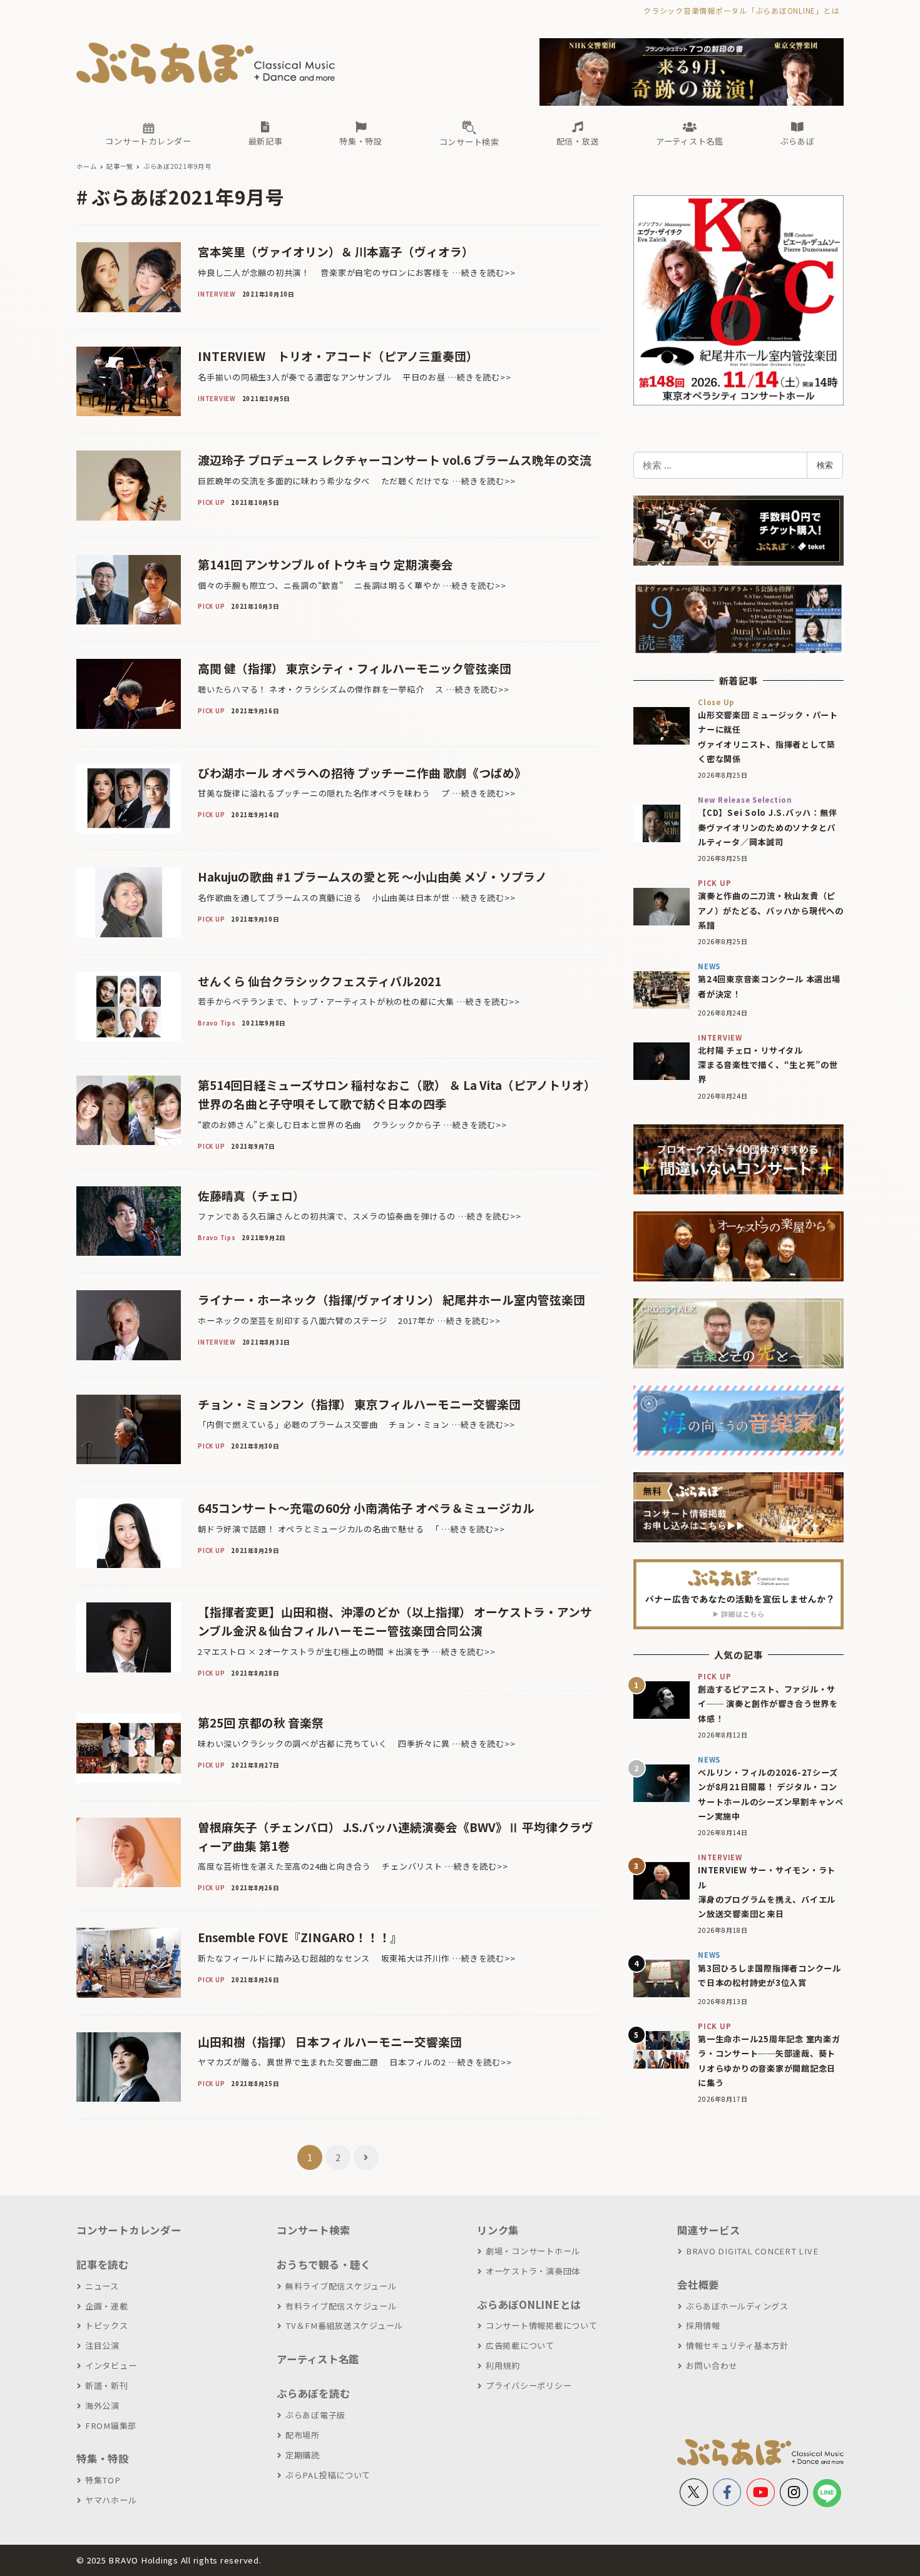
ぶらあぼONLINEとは (529, 2304)
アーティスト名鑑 (318, 2359)
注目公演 (102, 2345)
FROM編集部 (111, 2426)
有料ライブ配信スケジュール (341, 2306)
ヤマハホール (111, 2500)
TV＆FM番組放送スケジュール (344, 2325)
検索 (825, 465)
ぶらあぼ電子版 (315, 2415)
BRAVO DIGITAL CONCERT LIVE (752, 2251)
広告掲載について (520, 2345)
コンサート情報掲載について (542, 2325)
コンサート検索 (313, 2230)
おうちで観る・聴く (324, 2264)
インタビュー (111, 2365)
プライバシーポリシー (529, 2385)
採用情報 (703, 2325)
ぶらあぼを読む (313, 2393)
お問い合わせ (712, 2365)
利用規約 (503, 2365)
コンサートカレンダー (129, 2230)
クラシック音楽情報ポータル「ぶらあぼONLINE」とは (741, 10)
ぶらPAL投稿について (328, 2475)
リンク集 (498, 2230)
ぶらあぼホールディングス (737, 2306)
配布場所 (303, 2435)
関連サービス (709, 2230)
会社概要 (698, 2284)
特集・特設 (103, 2458)
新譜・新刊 (107, 2385)
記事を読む (103, 2264)
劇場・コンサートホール (533, 2251)
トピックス (107, 2325)
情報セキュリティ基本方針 (737, 2345)
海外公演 (102, 2405)
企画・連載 (107, 2306)
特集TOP (103, 2480)
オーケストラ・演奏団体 (533, 2271)
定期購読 (303, 2455)
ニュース (102, 2286)
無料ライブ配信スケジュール (341, 2286)
